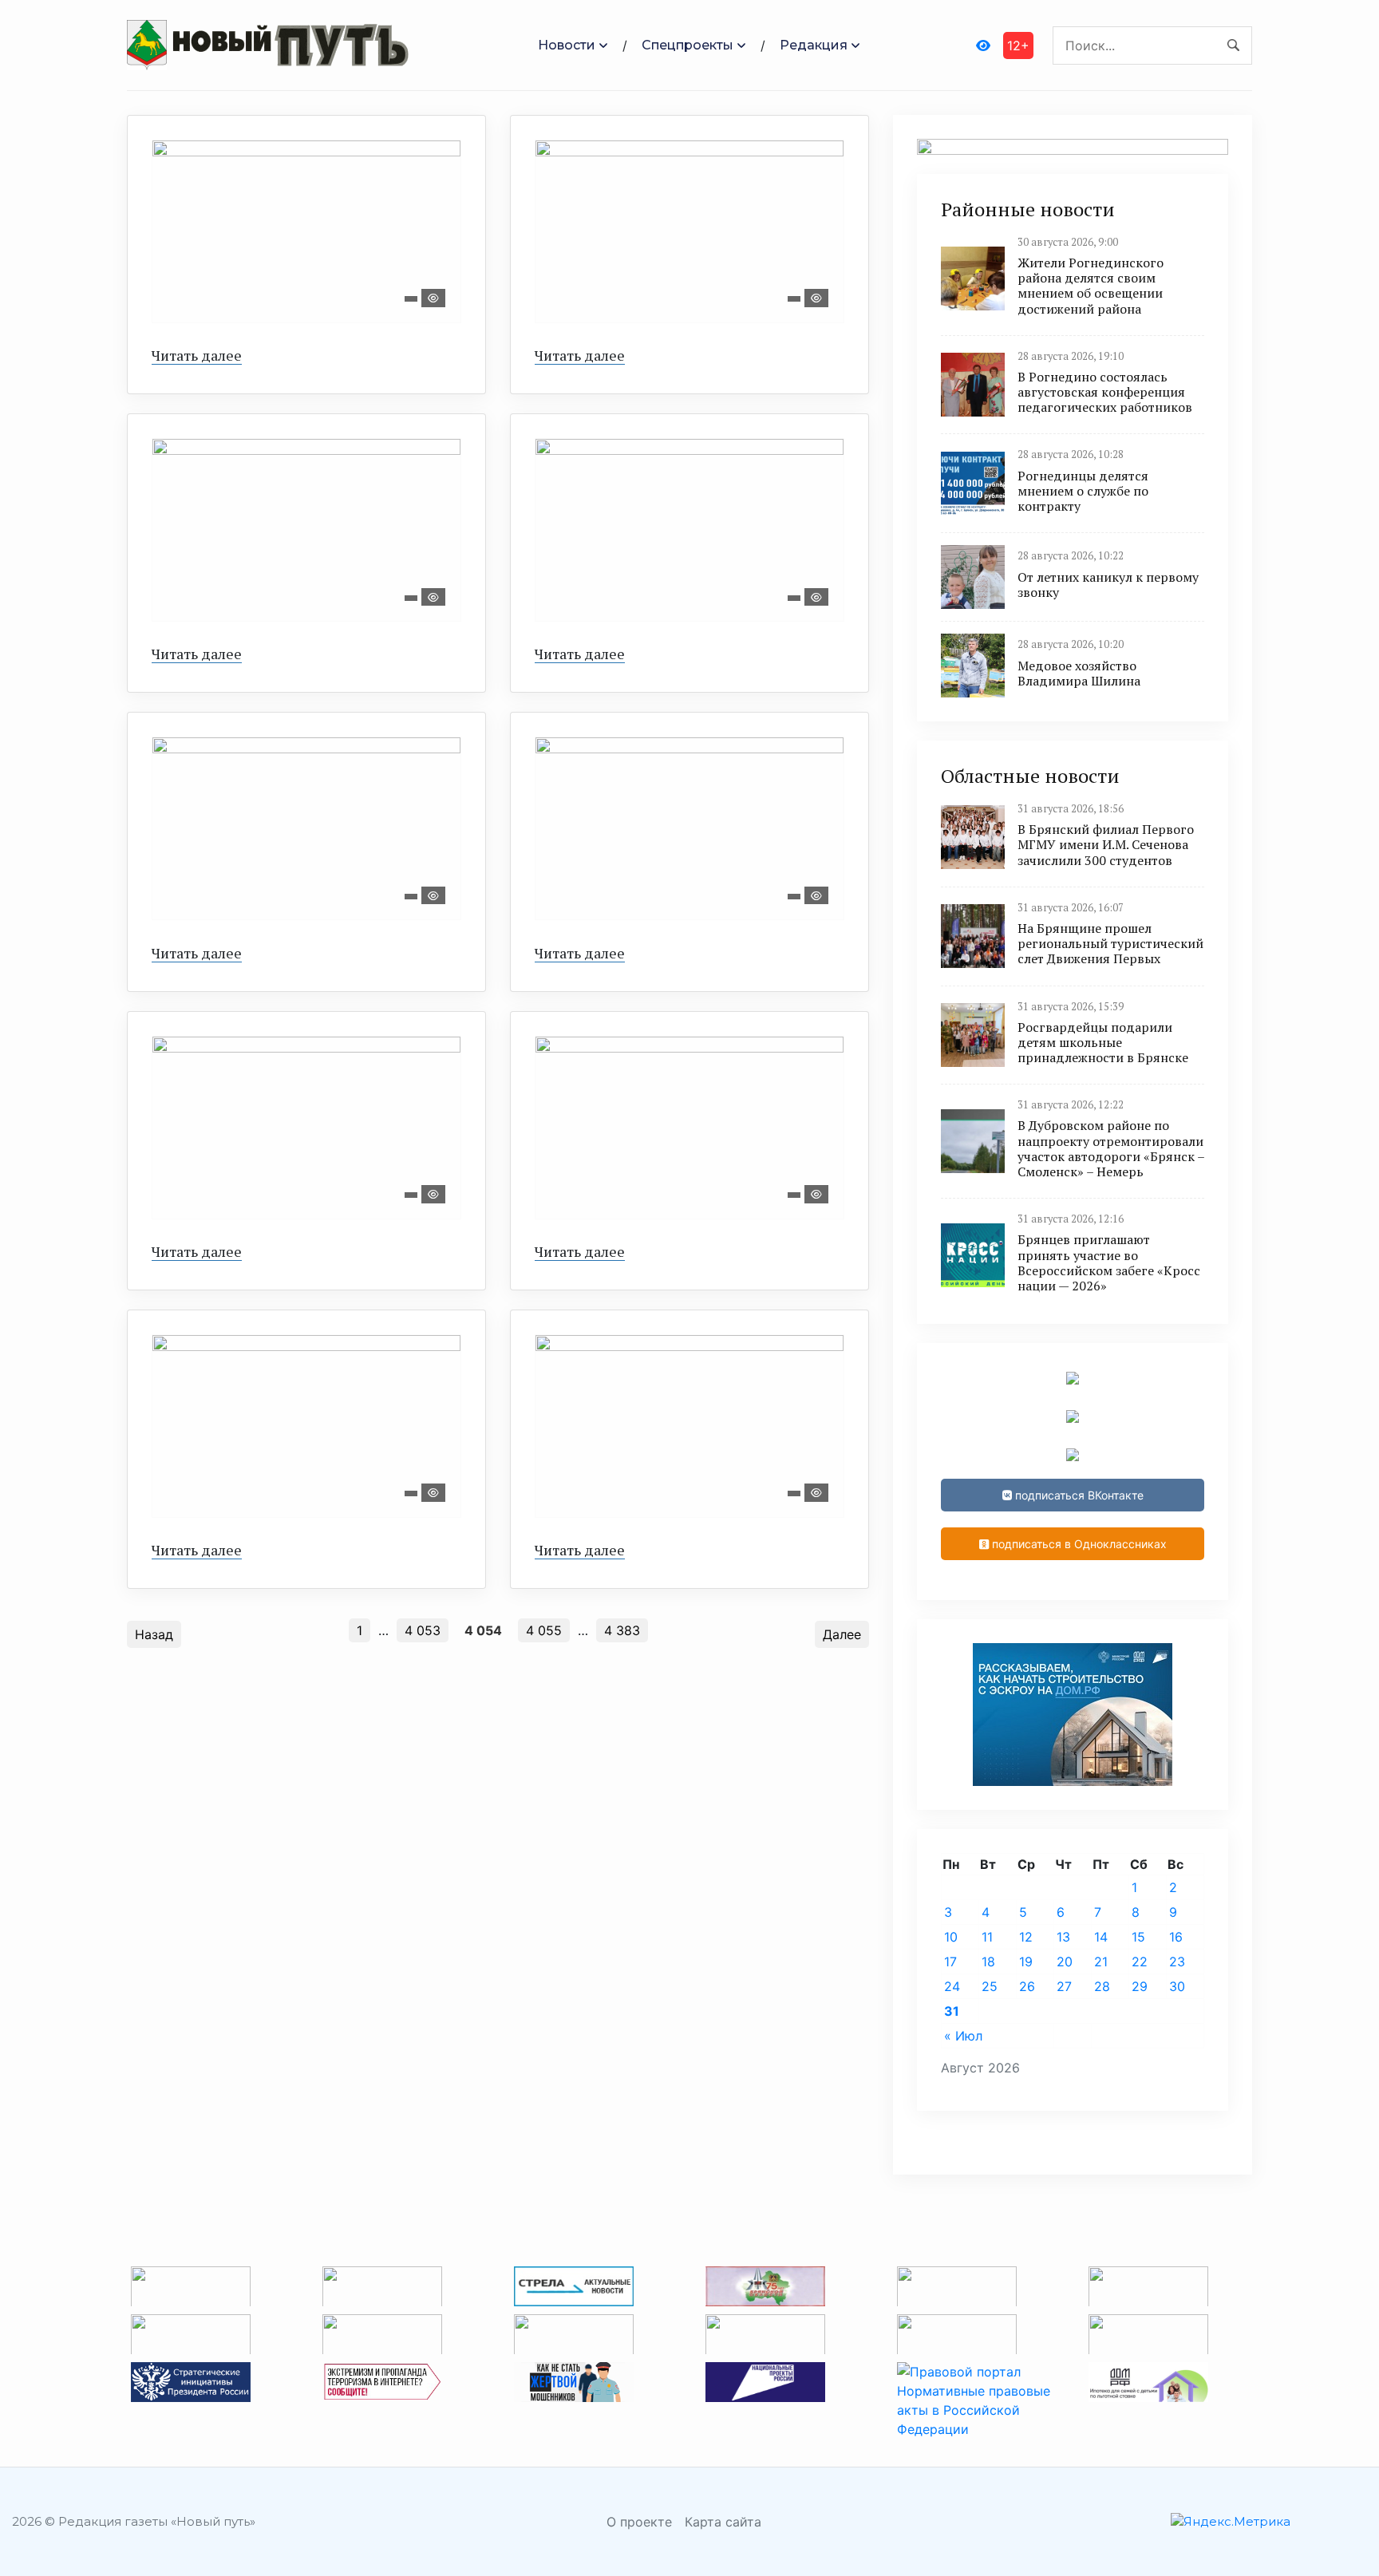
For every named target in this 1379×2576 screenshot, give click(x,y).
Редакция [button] (814, 45)
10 (951, 1937)
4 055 (544, 1630)
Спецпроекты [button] (688, 45)
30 (1177, 1986)
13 (1063, 1937)
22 (1140, 1962)
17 (950, 1962)
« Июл (963, 2036)
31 (952, 2011)
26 (1027, 1986)
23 (1177, 1962)
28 (1102, 1986)
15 (1138, 1937)
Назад (154, 1634)
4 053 (423, 1630)
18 (988, 1962)
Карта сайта (723, 2522)
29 (1140, 1986)
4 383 (622, 1630)
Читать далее (197, 355)
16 (1176, 1937)
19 (1026, 1962)
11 (987, 1937)
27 (1064, 1986)
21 (1101, 1962)
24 (952, 1986)
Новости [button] (567, 45)
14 (1101, 1937)
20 (1065, 1962)
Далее (842, 1634)
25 (990, 1986)
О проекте (639, 2522)
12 (1026, 1937)
